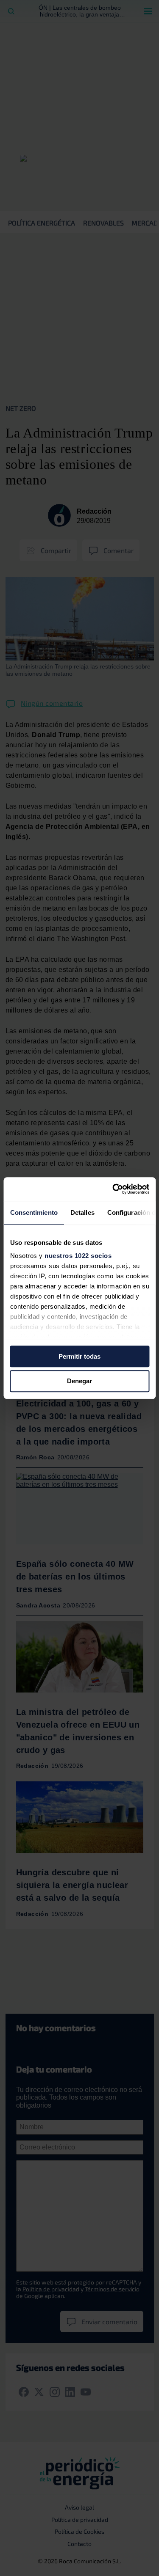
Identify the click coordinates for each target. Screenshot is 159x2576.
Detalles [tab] (82, 1212)
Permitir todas (79, 1356)
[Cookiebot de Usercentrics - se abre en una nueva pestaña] (113, 1189)
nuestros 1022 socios (78, 1256)
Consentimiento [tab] (33, 1212)
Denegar (79, 1381)
